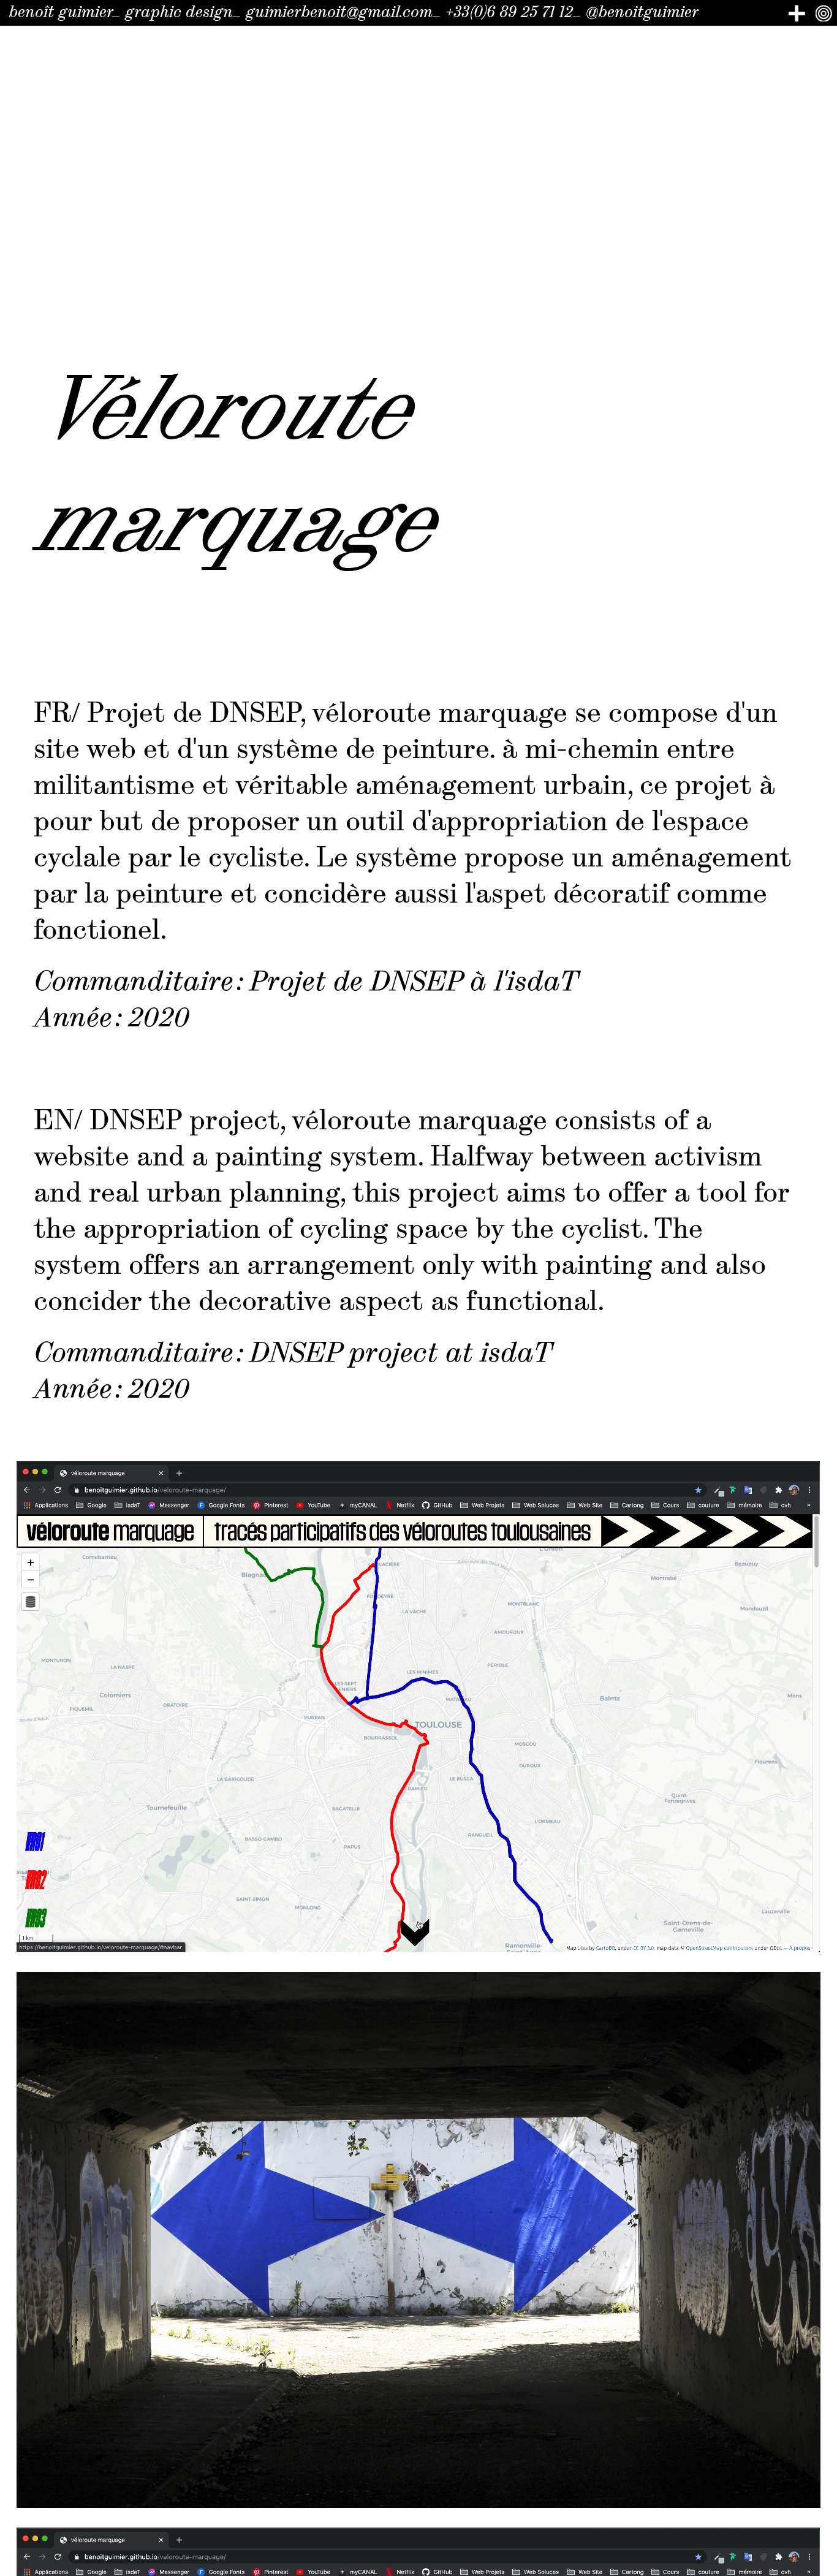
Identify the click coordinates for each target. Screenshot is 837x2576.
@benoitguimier (642, 12)
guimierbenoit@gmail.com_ (343, 12)
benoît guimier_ (65, 12)
